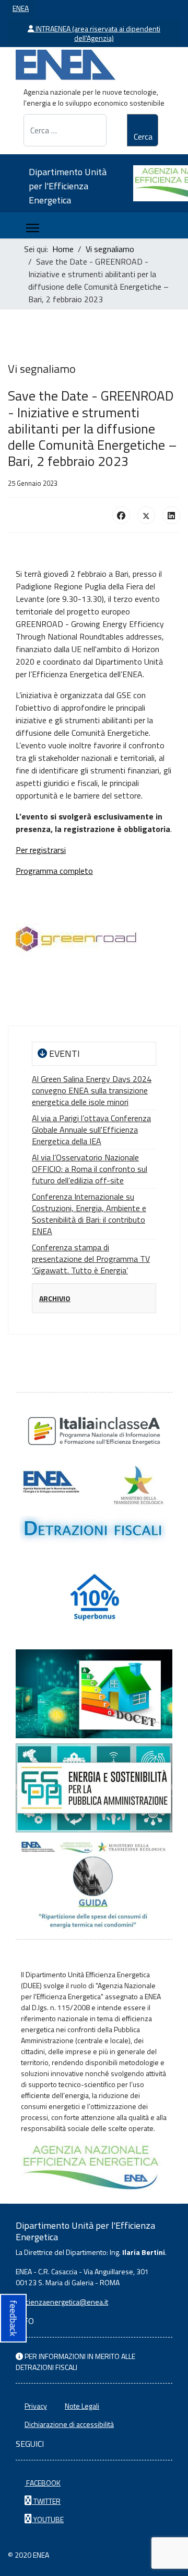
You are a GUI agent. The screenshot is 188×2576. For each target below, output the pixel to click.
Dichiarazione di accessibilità (69, 2424)
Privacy (36, 2406)
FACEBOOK (43, 2483)
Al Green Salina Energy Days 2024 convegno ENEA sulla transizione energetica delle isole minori (92, 1090)
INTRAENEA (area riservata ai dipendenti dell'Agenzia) (97, 33)
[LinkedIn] (171, 515)
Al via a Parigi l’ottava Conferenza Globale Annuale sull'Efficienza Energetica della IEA (91, 1130)
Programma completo (54, 871)
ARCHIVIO (55, 1298)
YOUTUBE (48, 2519)
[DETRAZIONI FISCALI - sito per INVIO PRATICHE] (94, 1506)
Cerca (143, 136)
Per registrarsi (41, 850)
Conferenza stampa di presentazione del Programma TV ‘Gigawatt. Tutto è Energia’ (91, 1259)
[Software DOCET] (94, 1694)
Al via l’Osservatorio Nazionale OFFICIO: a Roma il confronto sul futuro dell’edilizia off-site (90, 1169)
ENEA (21, 8)
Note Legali (82, 2406)
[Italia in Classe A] (94, 1431)
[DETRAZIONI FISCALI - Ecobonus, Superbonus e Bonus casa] (94, 1600)
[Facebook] (121, 515)
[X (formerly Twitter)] (146, 515)
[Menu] (33, 228)
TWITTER (46, 2501)
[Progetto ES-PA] (94, 1788)
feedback (13, 2318)
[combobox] (65, 130)
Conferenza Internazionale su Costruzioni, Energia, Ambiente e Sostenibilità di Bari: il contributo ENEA (89, 1214)
